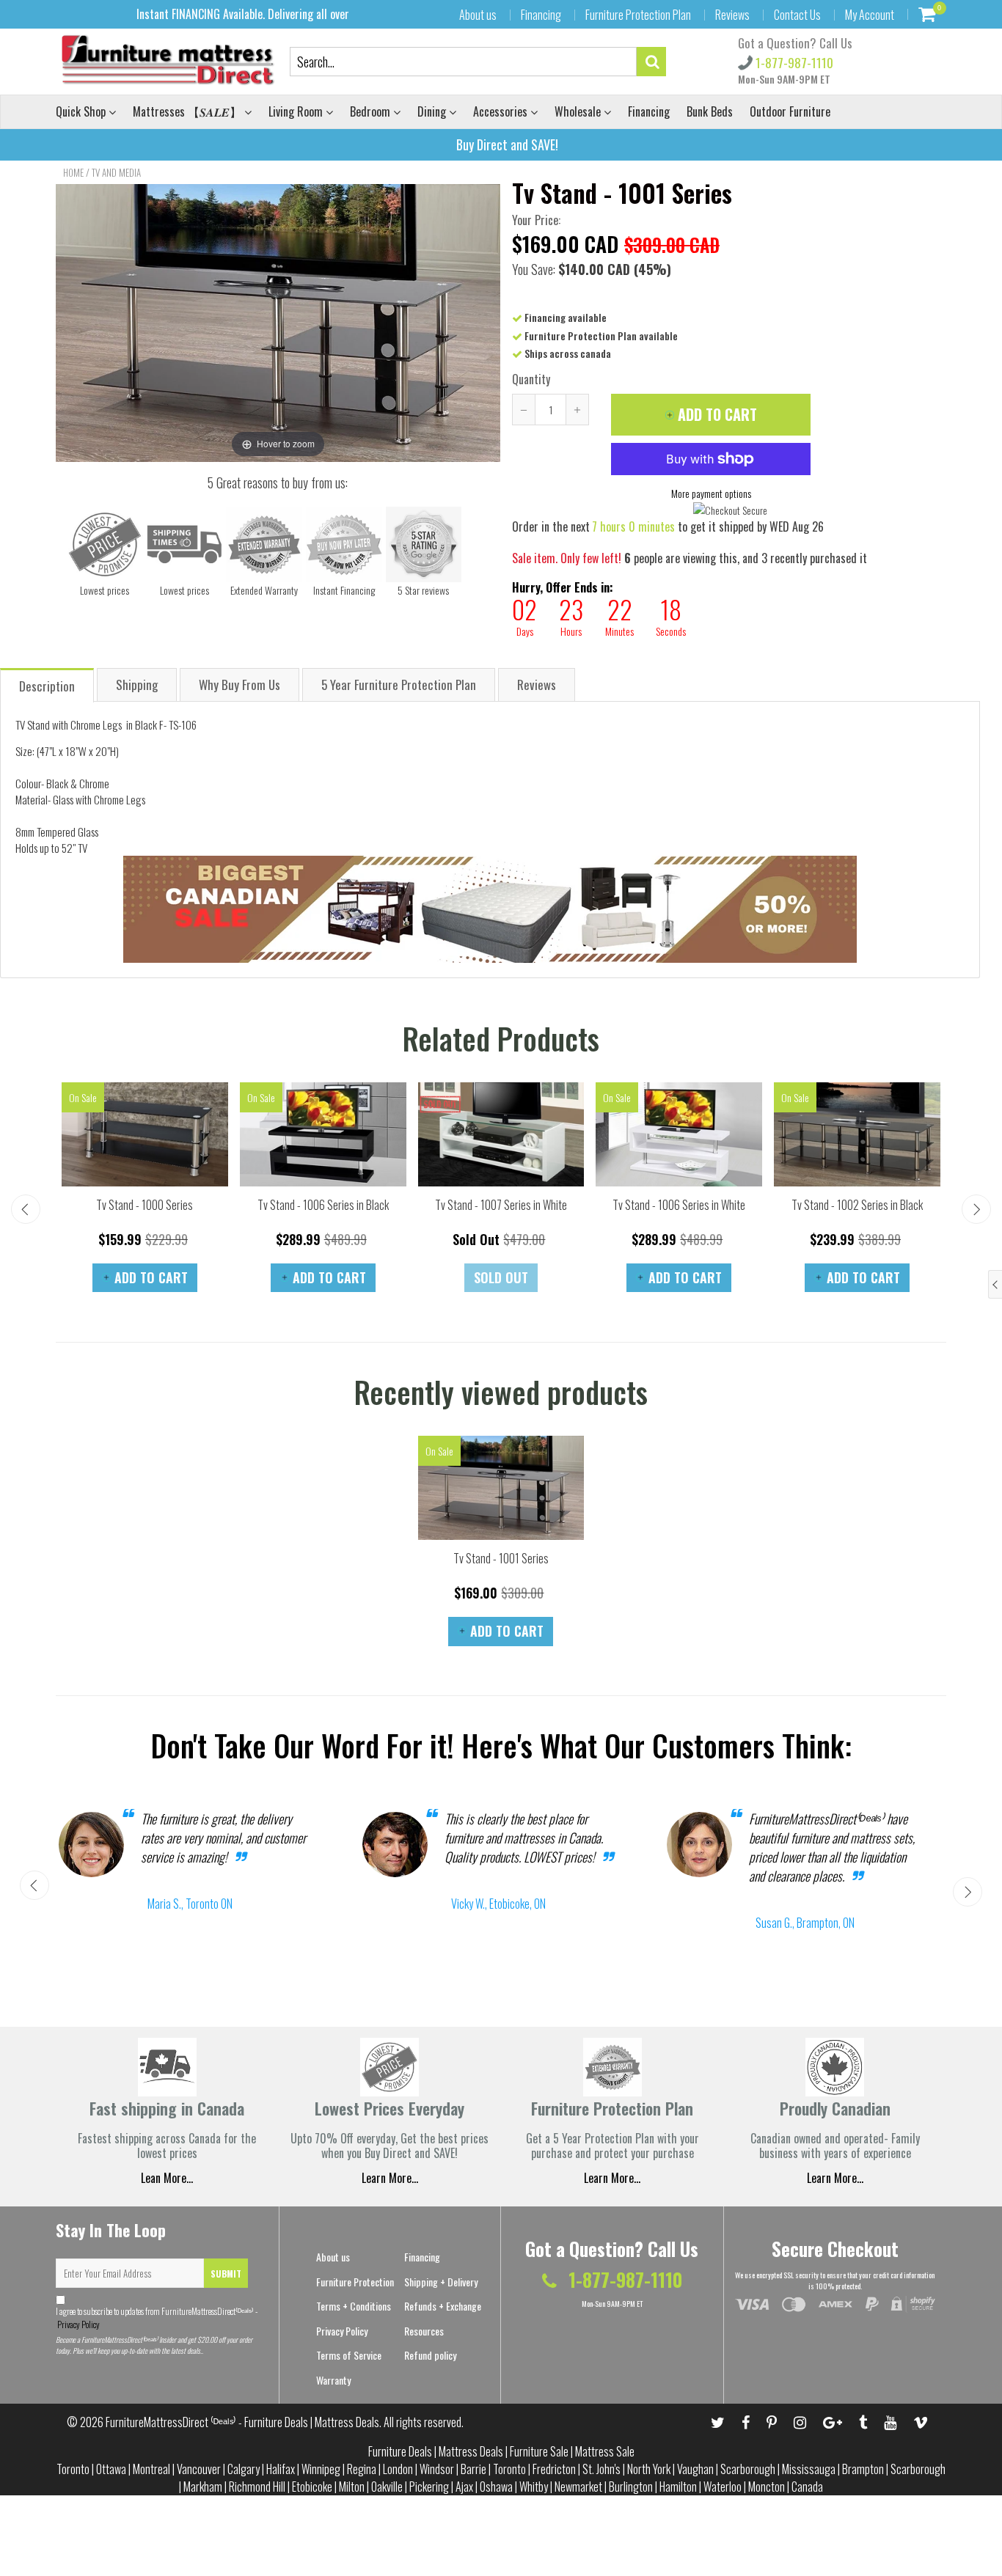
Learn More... (612, 2178)
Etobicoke (312, 2487)
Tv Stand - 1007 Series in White (501, 1205)
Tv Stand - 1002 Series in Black (857, 1205)
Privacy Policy (78, 2324)
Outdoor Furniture (790, 111)
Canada (807, 2487)
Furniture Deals (400, 2451)
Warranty (333, 2380)
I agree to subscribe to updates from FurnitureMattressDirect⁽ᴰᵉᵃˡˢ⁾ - (157, 2318)
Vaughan (695, 2469)
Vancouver (199, 2469)
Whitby (534, 2487)
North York (649, 2469)
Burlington (631, 2487)
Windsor (437, 2469)
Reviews (732, 15)
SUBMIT (226, 2274)
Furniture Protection (355, 2282)
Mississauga (809, 2469)
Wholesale (579, 111)
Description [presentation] (47, 686)
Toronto (73, 2469)
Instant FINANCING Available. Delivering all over (243, 14)
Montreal (151, 2469)
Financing (541, 15)
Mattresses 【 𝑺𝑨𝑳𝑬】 (189, 111)
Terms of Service (349, 2355)
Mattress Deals (471, 2451)
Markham (203, 2487)
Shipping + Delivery (441, 2282)
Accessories (502, 111)
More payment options (711, 493)
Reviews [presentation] (537, 685)
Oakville (387, 2487)
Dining (433, 111)
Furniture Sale (539, 2451)
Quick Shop (82, 111)
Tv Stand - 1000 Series (145, 1205)
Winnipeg (321, 2469)
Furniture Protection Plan (638, 15)
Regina (362, 2469)
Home (73, 172)
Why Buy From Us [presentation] (239, 685)
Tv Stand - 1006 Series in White (679, 1205)
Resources (424, 2331)
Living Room (297, 111)
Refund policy (430, 2355)
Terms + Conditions (354, 2306)
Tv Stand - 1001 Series (501, 1558)
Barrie (473, 2469)
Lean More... (167, 2178)
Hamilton (678, 2487)
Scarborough (748, 2469)
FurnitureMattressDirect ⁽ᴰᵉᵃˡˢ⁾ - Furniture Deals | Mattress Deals (242, 2422)
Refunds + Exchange (443, 2306)
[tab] (48, 685)
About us (478, 15)
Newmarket (578, 2487)
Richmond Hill (257, 2487)
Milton (352, 2487)
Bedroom (372, 111)
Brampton (863, 2469)
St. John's (601, 2469)
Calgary (244, 2469)
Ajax (464, 2487)
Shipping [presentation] (137, 685)
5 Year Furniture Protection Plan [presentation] (399, 685)
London (398, 2469)
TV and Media (116, 172)
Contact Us (797, 15)
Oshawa (496, 2487)
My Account (870, 15)
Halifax (281, 2469)
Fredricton (554, 2469)
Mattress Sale (605, 2451)
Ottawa (111, 2469)
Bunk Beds (710, 111)
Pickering (429, 2487)
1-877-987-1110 (793, 63)
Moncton (767, 2487)
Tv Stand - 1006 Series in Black (323, 1205)
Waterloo (723, 2487)
